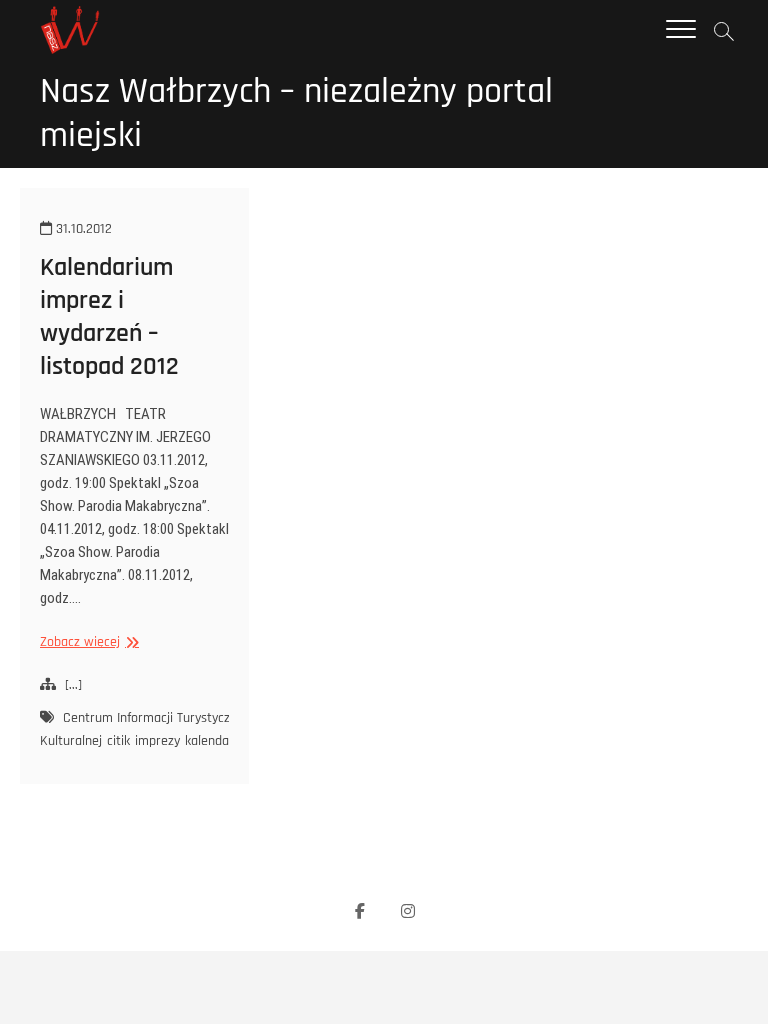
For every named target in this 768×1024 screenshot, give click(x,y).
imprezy (157, 741)
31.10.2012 (82, 229)
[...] (73, 685)
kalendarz (212, 741)
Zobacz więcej (87, 642)
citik (118, 741)
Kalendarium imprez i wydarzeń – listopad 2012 (109, 317)
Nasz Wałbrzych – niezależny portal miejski (296, 114)
